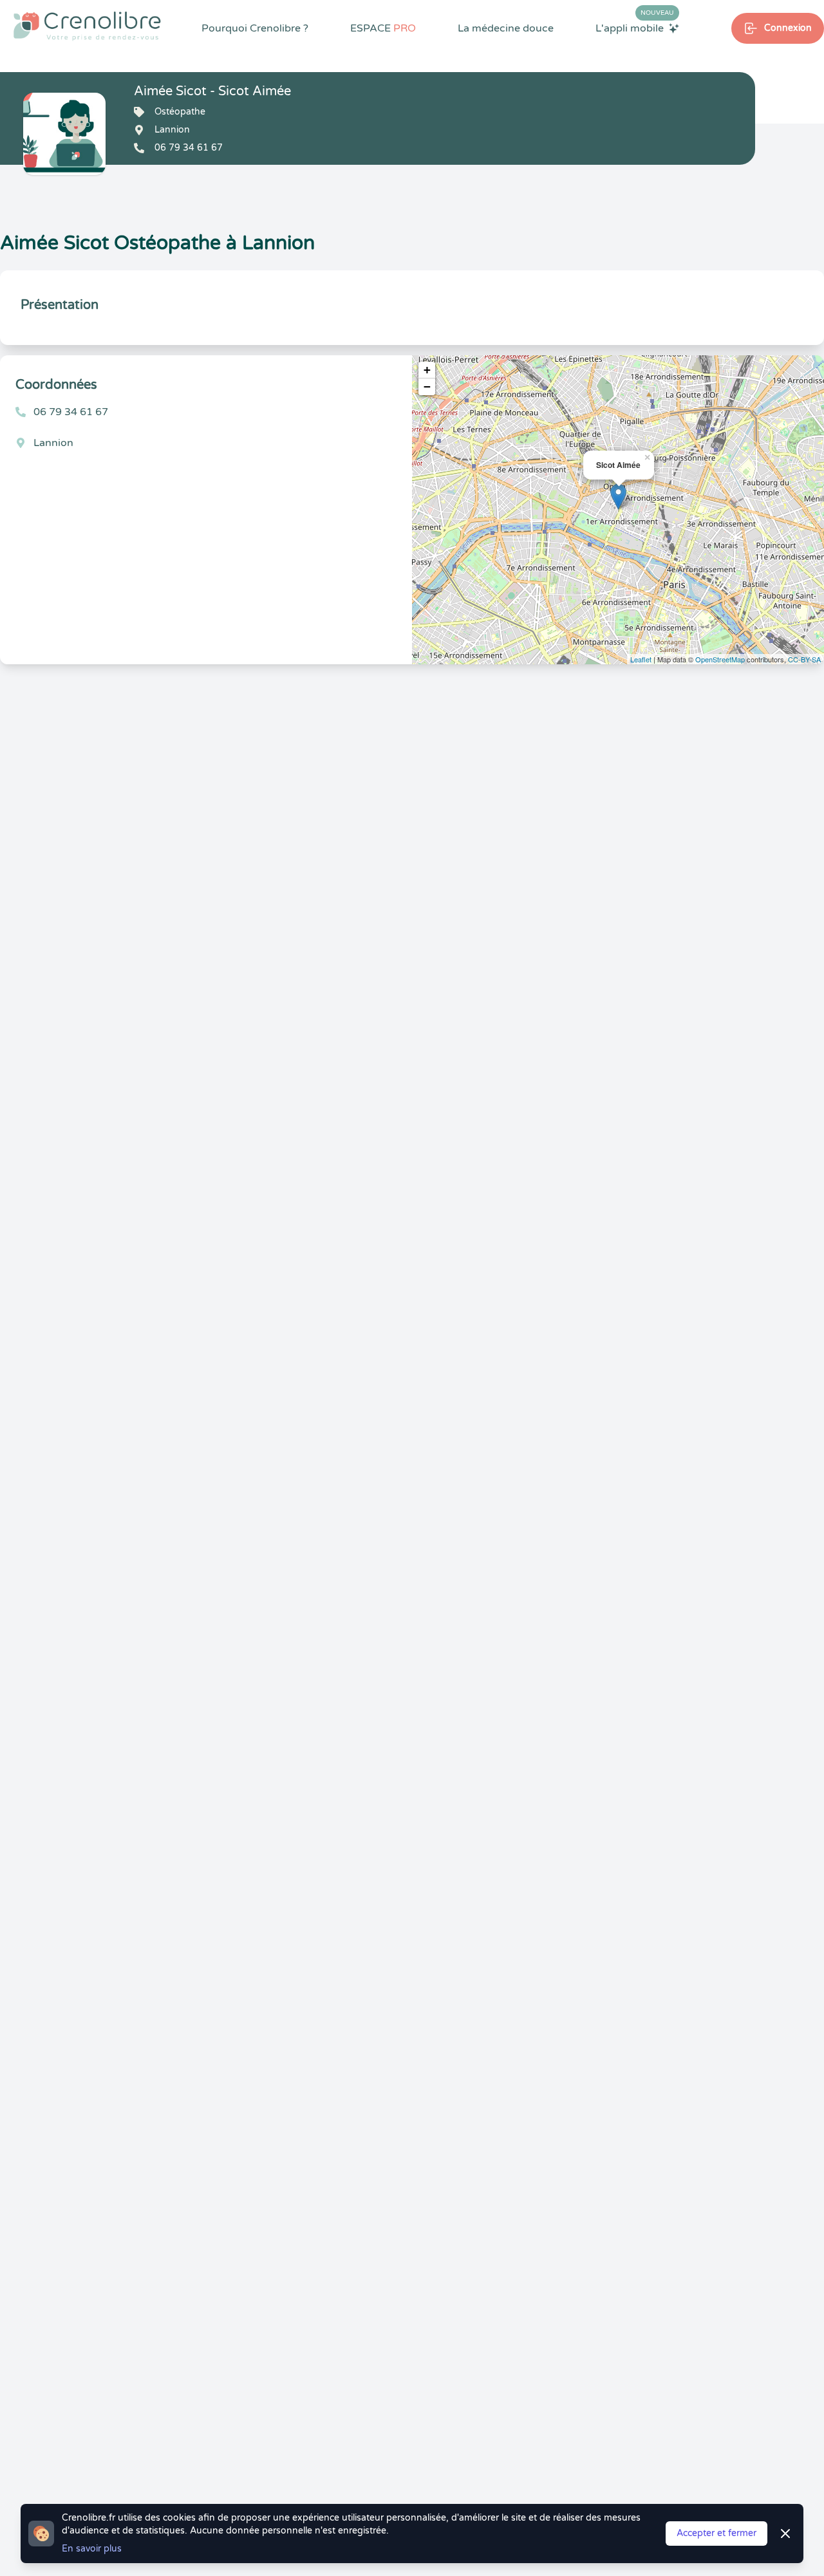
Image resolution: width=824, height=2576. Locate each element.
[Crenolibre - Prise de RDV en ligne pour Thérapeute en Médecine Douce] (87, 26)
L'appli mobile (635, 28)
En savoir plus (92, 2549)
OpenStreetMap (720, 659)
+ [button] (427, 370)
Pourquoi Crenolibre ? (255, 28)
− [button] (427, 387)
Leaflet (641, 659)
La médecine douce (506, 28)
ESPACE (383, 28)
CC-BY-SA (804, 659)
